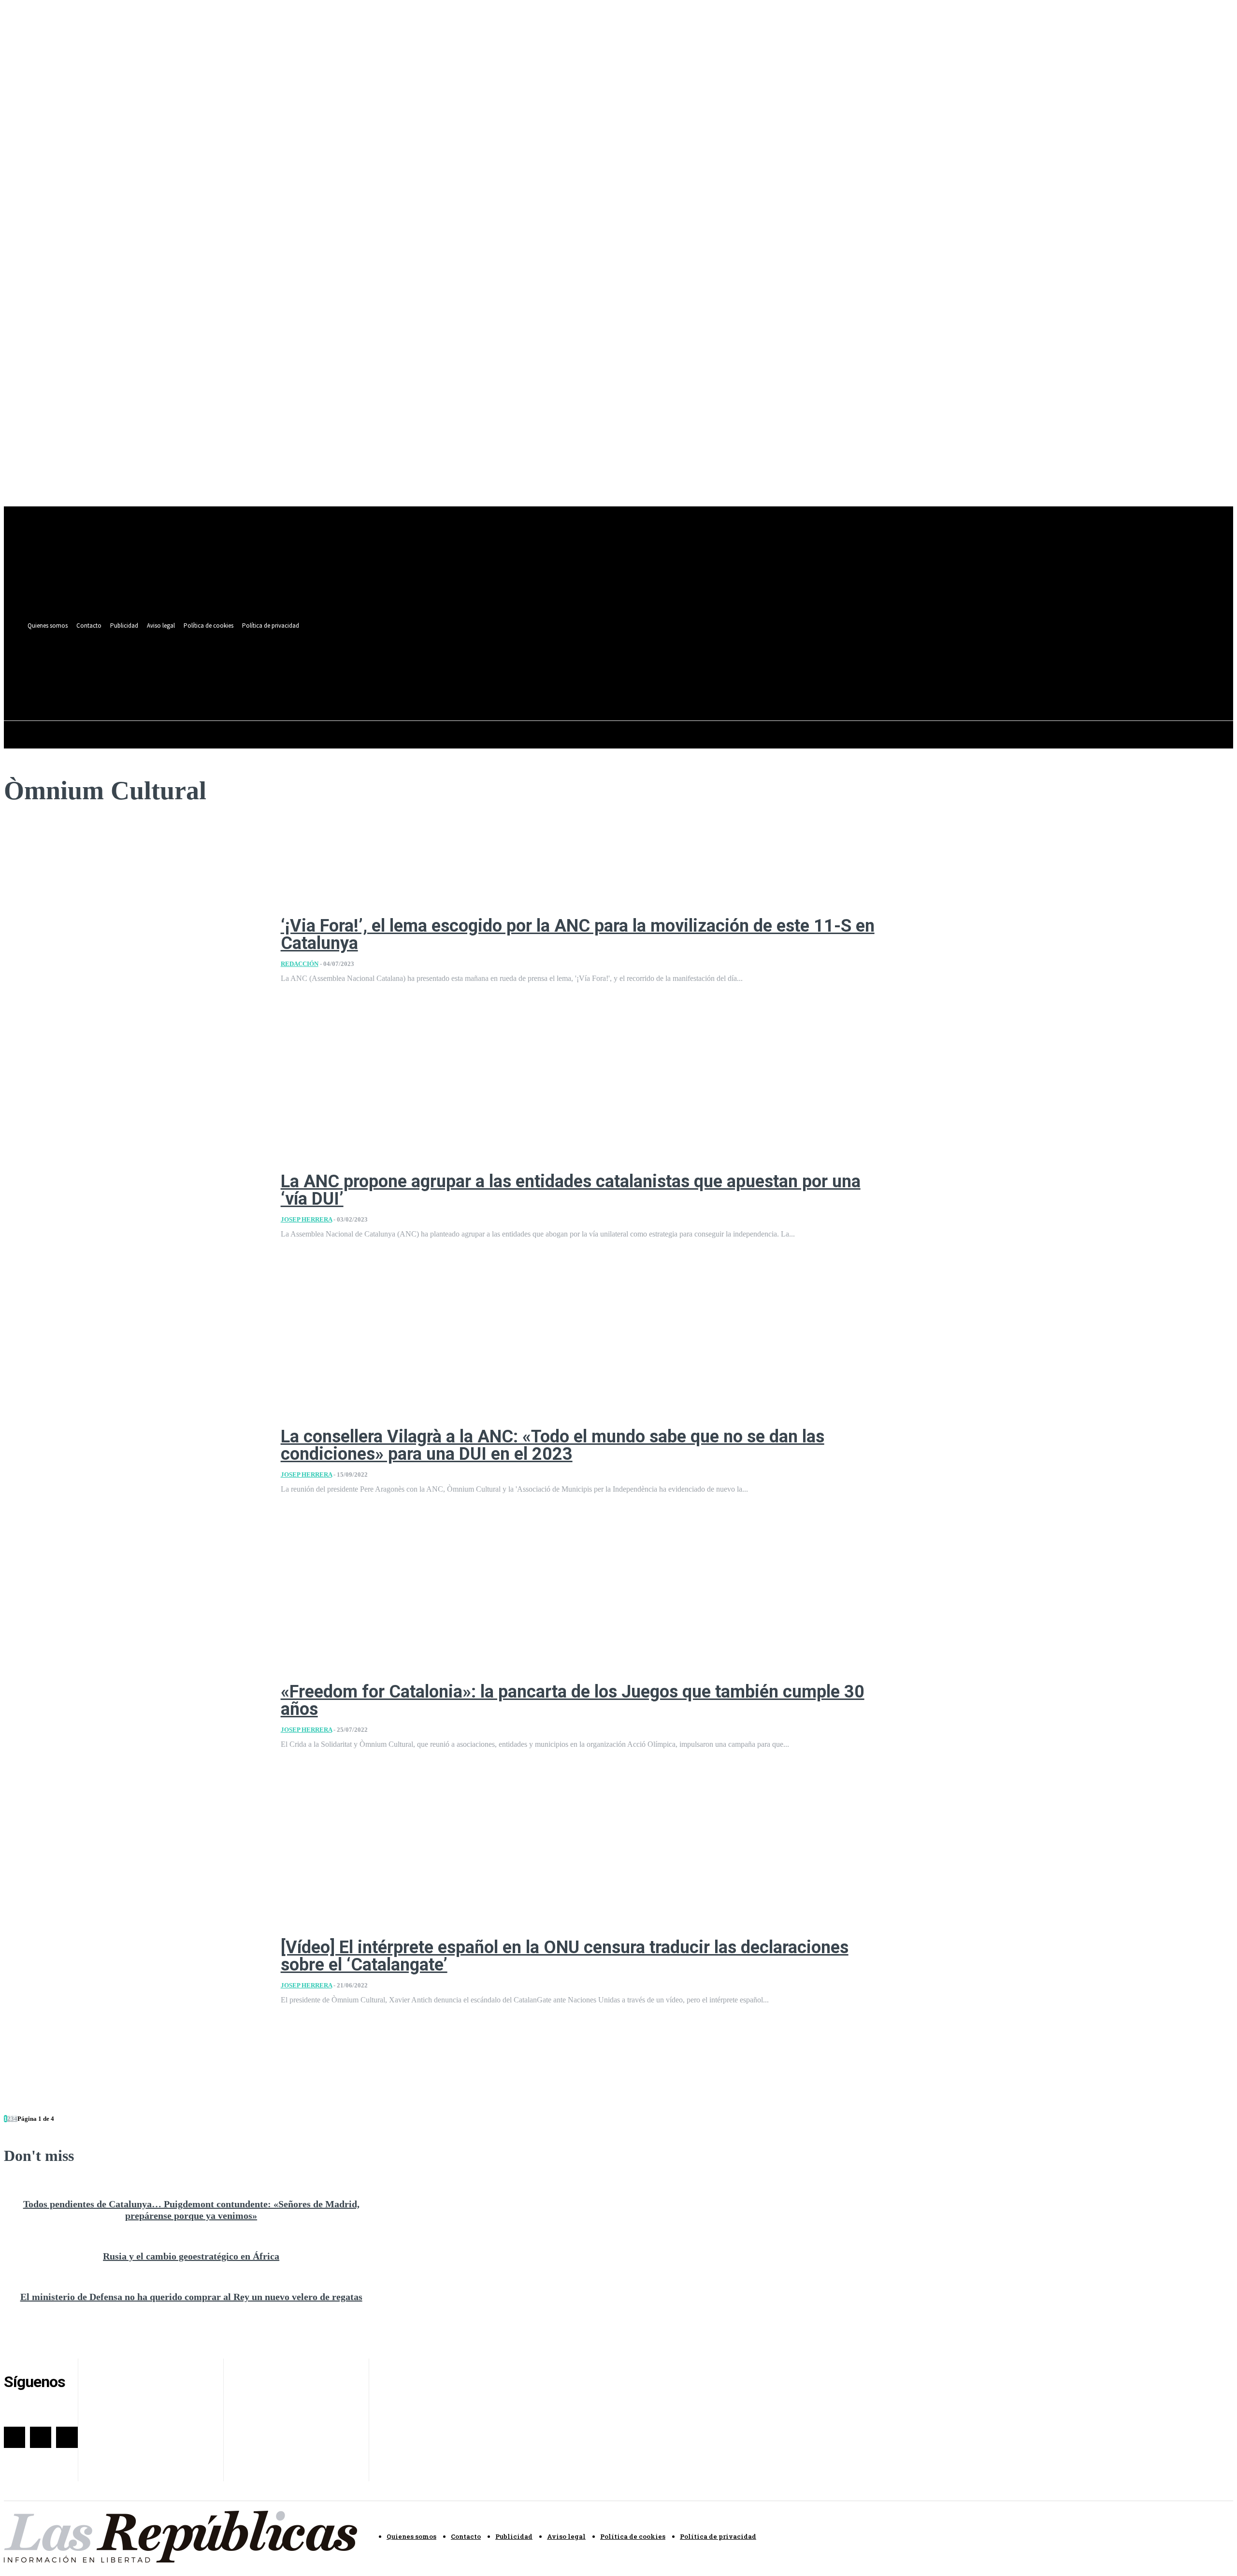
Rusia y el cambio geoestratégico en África (191, 2256)
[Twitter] (388, 664)
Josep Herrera (306, 1219)
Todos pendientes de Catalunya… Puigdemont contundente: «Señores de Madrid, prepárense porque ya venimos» (191, 2210)
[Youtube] (406, 664)
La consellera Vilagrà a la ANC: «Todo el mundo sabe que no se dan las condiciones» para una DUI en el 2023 (553, 1445)
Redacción (300, 964)
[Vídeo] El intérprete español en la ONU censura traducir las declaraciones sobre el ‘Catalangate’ (565, 1956)
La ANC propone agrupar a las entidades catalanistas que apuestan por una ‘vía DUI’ (571, 1190)
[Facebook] (370, 664)
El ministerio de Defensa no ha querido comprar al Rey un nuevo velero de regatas (191, 2297)
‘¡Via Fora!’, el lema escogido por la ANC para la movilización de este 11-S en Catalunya (578, 935)
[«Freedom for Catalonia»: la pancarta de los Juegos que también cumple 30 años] (135, 1716)
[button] (404, 686)
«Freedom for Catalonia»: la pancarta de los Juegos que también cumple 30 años (573, 1700)
